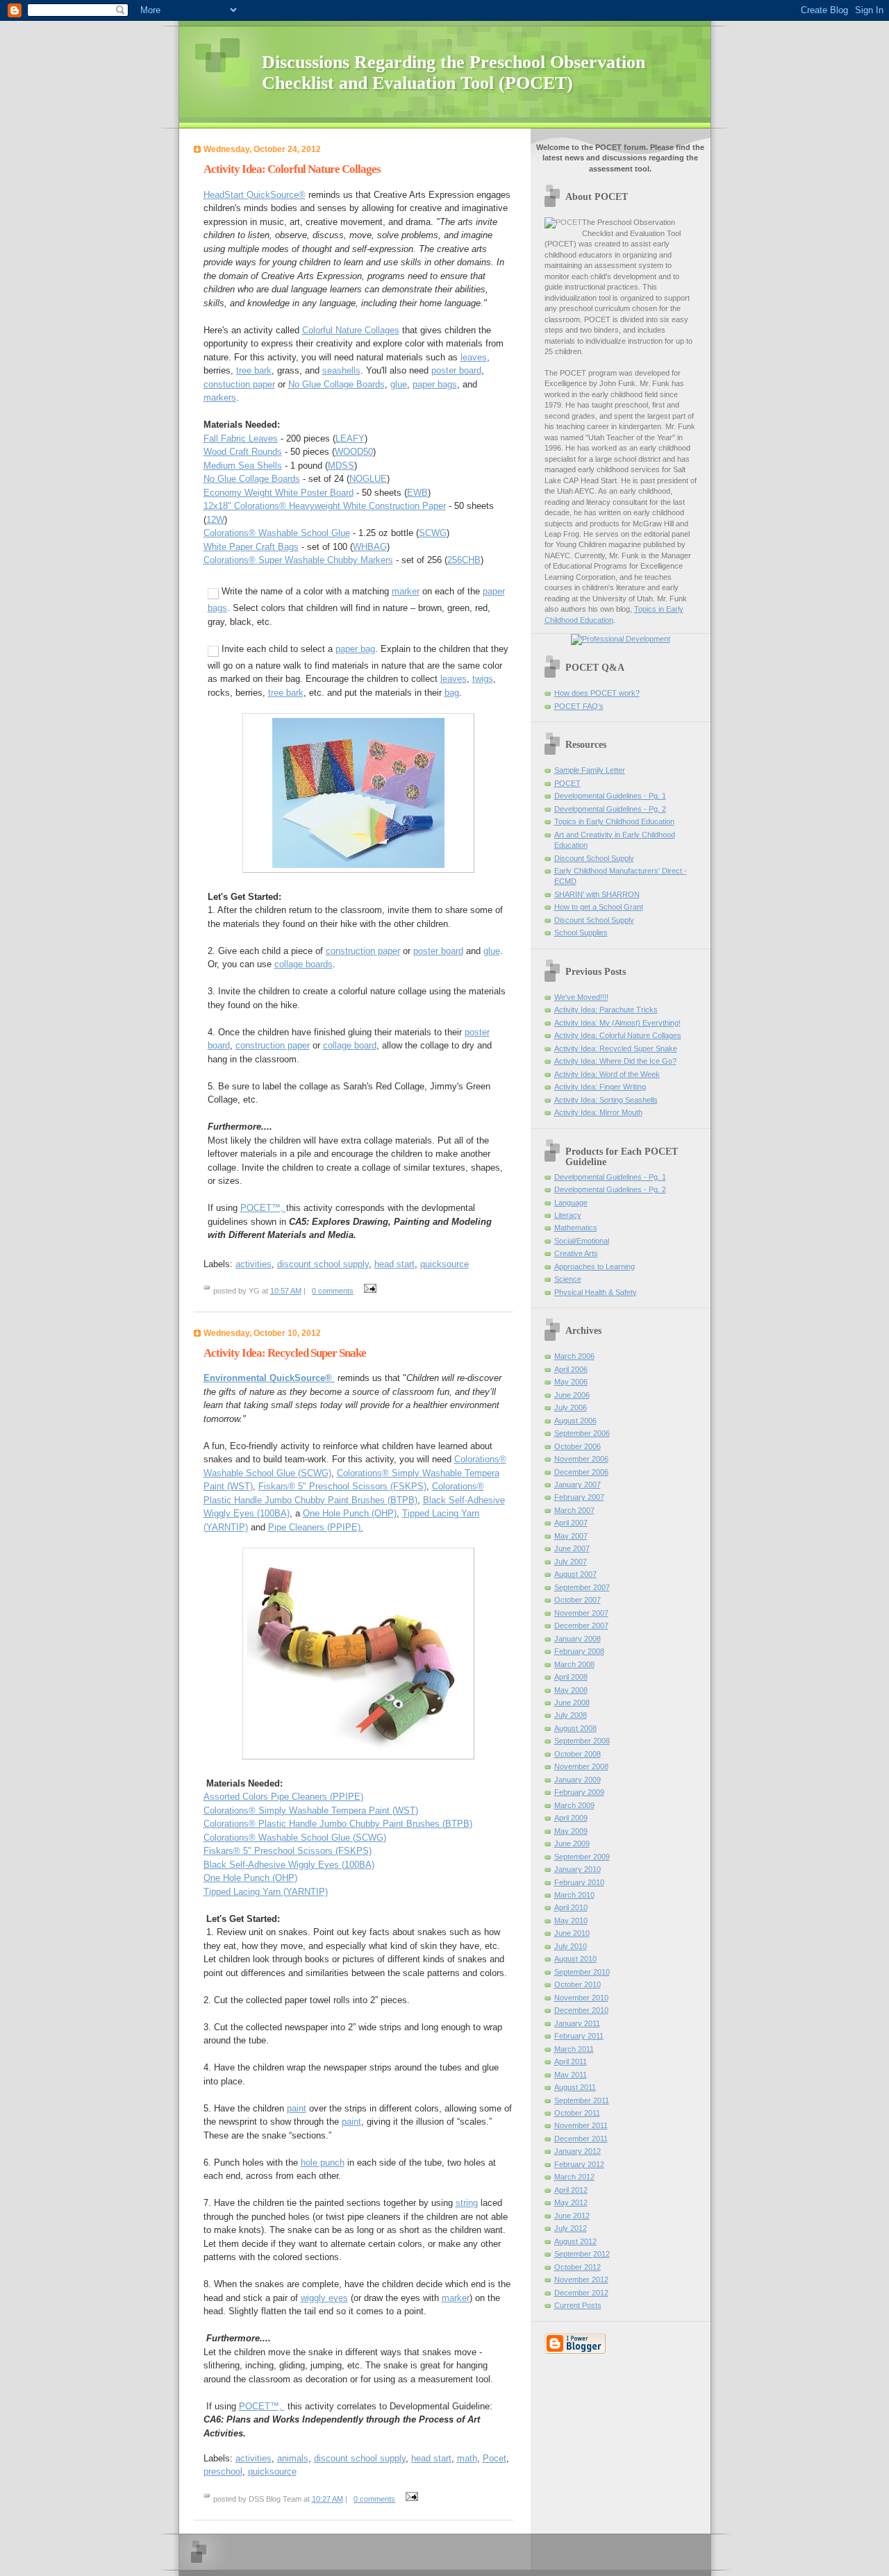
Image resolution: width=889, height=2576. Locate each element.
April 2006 (571, 1369)
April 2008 (571, 1677)
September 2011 (582, 2100)
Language (571, 1203)
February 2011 (579, 2036)
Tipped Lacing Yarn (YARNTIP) (266, 1892)
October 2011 (577, 2113)
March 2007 (574, 1510)
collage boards (304, 964)
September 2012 (582, 2254)
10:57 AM (286, 1291)
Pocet (495, 2458)
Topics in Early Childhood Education (614, 821)
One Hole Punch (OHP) (350, 1513)
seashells (341, 370)
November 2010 (581, 1998)
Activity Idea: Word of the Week (607, 1074)
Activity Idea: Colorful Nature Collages (618, 1035)
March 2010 (574, 1895)
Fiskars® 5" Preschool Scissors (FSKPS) (342, 1486)
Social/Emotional (582, 1241)
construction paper (363, 951)
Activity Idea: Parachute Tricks (606, 1010)
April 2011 (571, 2061)
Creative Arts (576, 1253)
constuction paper (239, 384)
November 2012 (581, 2280)
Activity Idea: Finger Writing (600, 1087)
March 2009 (574, 1805)
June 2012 (572, 2216)
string (467, 2203)
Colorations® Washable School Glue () (295, 1838)
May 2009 (571, 1831)
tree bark (254, 370)
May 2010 (571, 1921)
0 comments (333, 1291)
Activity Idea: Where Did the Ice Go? (615, 1061)
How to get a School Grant (599, 907)
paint (297, 2108)
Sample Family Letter (590, 770)
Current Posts (578, 2305)
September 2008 (582, 1741)
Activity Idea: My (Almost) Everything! (617, 1023)
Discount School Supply (594, 858)
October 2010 (578, 1984)
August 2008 (575, 1728)
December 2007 (581, 1625)
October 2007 (578, 1600)
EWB (417, 493)
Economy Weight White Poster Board (279, 493)
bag (452, 693)
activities (254, 1264)
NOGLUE (368, 479)
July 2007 (571, 1562)
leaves (474, 357)
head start (394, 1264)
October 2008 (578, 1754)
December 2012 (581, 2293)
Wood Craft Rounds (243, 452)
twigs (483, 679)
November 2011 (581, 2125)
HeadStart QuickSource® (255, 195)
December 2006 (581, 1472)
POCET (567, 783)
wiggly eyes (324, 2298)
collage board (350, 1045)
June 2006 (572, 1395)
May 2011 (571, 2075)
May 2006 (571, 1382)
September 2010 (582, 1972)
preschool (223, 2472)
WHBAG (370, 547)
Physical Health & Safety (596, 1292)
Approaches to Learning (595, 1266)
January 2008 (578, 1639)
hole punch (323, 2163)
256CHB (464, 560)
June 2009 (572, 1843)
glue (399, 384)
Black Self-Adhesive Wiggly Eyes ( (289, 1865)
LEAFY (350, 438)
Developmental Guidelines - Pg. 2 (610, 809)
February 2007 (579, 1497)
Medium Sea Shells (243, 466)
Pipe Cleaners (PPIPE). (316, 1527)
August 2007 (575, 1574)
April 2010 (571, 1907)
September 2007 (582, 1587)
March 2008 (574, 1664)
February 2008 (579, 1651)
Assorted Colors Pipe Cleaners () (283, 1797)
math (467, 2458)
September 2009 (582, 1857)
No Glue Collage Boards (337, 384)
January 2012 (578, 2151)
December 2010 (581, 2010)
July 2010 (571, 1946)
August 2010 (575, 1959)
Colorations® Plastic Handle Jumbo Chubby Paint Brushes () (338, 1824)
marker (406, 591)
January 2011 (577, 2023)
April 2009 (571, 1818)
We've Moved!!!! (581, 997)
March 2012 (574, 2177)
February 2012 (579, 2164)
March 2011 (574, 2049)
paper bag (355, 649)
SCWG (433, 533)
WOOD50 (354, 452)
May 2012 (571, 2202)
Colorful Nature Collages (351, 330)
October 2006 (578, 1446)
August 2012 (575, 2241)
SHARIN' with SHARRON (597, 894)
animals (293, 2458)
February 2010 (579, 1882)
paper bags (435, 384)
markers (220, 398)
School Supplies (581, 932)
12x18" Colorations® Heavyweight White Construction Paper (325, 506)
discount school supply (323, 1264)
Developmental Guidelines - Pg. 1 (610, 796)
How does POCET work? (597, 693)
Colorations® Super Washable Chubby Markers (298, 560)
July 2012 (571, 2228)
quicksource (444, 1264)
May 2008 (571, 1690)
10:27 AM (327, 2499)
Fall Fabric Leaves (241, 438)
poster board (456, 370)
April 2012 (571, 2190)
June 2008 (572, 1703)
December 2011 (581, 2139)
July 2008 (571, 1715)
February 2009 (579, 1792)
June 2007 (572, 1548)
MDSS (341, 466)
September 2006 (582, 1433)
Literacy (568, 1215)
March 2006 (574, 1356)
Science (568, 1279)
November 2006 (581, 1459)
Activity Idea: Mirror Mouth (598, 1112)
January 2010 (578, 1869)
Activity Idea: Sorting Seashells (606, 1100)
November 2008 (581, 1766)
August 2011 (575, 2087)
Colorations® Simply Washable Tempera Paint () (311, 1810)
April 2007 (571, 1523)
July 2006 (571, 1407)
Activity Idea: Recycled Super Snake (616, 1048)
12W (215, 520)
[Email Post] (368, 1291)
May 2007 (571, 1536)
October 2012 (578, 2267)
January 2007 (578, 1484)
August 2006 (575, 1421)
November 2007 (581, 1613)
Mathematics (576, 1228)
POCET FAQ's (579, 706)
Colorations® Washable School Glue (277, 533)
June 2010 (572, 1933)
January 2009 (578, 1780)
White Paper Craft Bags (251, 547)
